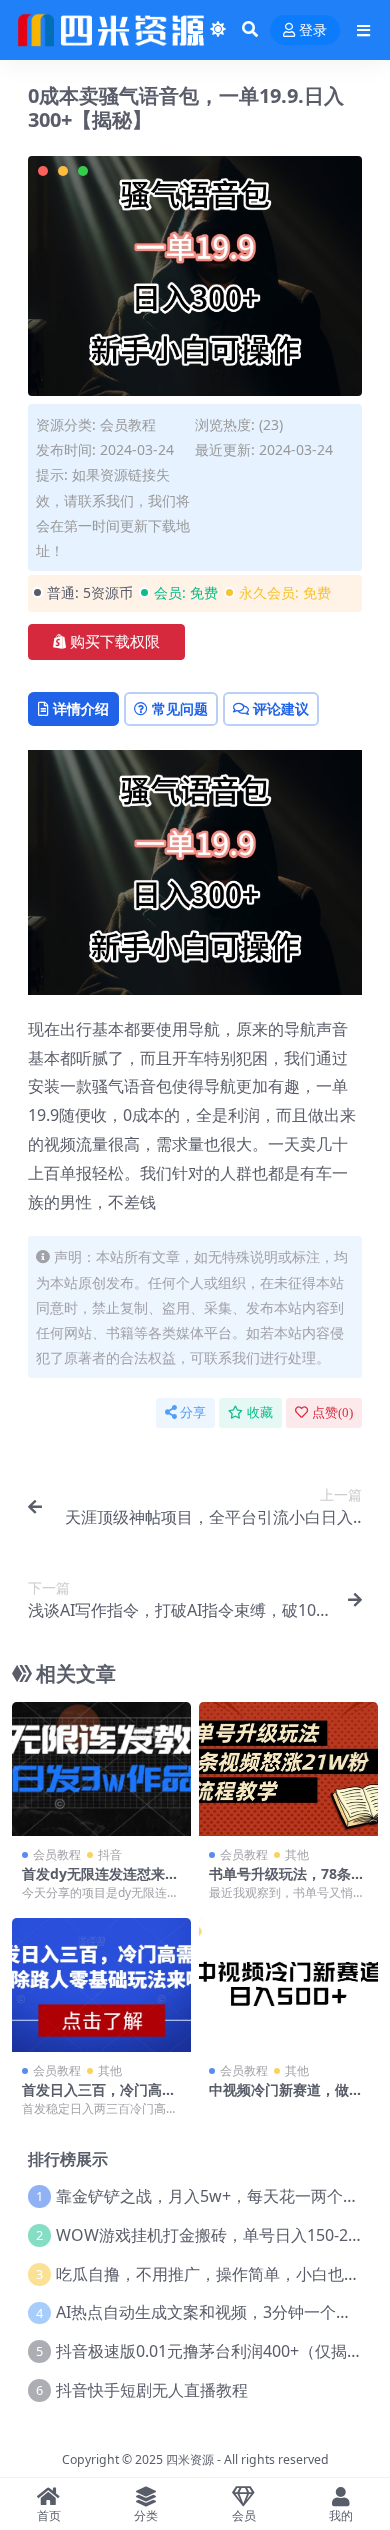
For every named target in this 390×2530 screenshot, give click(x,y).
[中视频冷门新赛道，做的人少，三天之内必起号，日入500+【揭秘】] (288, 1985)
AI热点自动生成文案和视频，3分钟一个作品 (212, 2312)
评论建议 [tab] (281, 708)
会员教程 (128, 424)
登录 (313, 30)
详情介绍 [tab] (81, 708)
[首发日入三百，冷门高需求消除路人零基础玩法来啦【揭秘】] (101, 1985)
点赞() (332, 1412)
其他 (297, 1854)
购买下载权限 (115, 642)
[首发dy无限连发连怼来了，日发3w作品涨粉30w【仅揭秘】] (101, 1769)
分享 (193, 1412)
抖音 (110, 1854)
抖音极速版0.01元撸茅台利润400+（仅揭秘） (217, 2351)
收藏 (260, 1412)
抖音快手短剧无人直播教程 (152, 2390)
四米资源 (190, 2459)
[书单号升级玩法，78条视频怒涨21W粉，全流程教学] (288, 1769)
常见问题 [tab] (180, 708)
